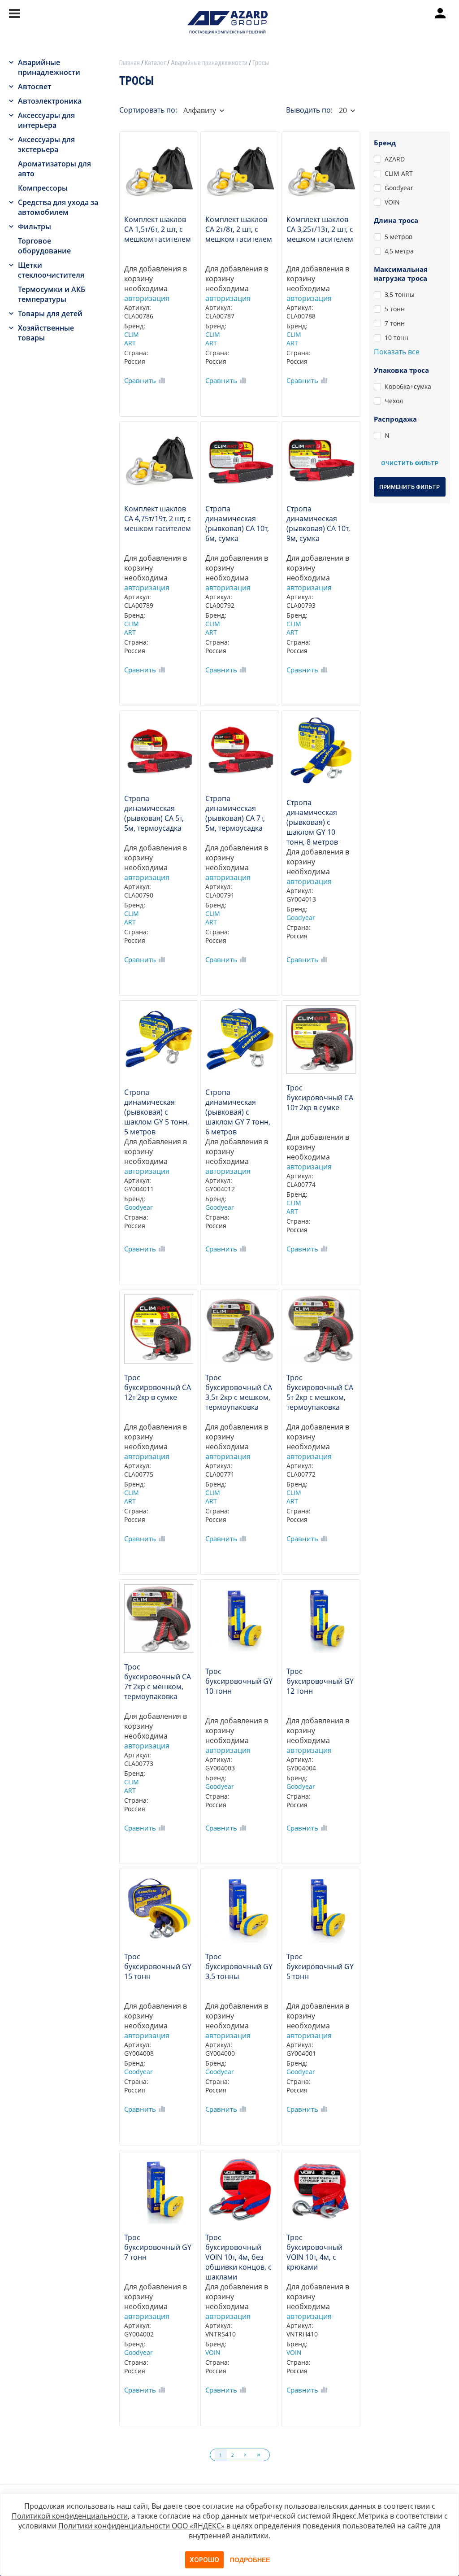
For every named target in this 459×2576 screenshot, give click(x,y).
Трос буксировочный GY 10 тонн (239, 1681)
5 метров (398, 237)
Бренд (385, 143)
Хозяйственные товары (46, 333)
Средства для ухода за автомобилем (58, 207)
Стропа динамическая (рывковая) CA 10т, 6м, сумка (237, 523)
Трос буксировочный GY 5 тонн (320, 1966)
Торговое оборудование (44, 246)
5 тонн (395, 309)
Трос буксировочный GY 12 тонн (320, 1681)
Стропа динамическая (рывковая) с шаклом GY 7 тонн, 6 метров (238, 1110)
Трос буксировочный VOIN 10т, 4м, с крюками (314, 2252)
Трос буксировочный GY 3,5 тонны (239, 1966)
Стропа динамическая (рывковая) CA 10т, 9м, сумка (318, 523)
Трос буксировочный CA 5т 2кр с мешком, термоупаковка (320, 1392)
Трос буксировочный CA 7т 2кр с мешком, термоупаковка (158, 1682)
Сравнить (140, 380)
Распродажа (395, 419)
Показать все (397, 352)
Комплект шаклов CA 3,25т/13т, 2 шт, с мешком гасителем (320, 229)
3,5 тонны (400, 294)
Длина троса (396, 220)
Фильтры (35, 227)
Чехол (394, 401)
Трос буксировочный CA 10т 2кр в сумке (320, 1098)
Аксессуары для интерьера (46, 120)
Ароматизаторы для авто (54, 169)
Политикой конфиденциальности (70, 2516)
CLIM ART (132, 339)
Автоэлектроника (50, 101)
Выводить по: (309, 110)
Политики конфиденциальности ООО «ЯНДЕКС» (141, 2526)
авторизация (147, 298)
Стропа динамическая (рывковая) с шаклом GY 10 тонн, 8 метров (312, 820)
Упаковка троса (401, 370)
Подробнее (250, 2560)
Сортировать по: (148, 110)
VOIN (213, 2352)
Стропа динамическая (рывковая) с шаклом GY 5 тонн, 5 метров (157, 1110)
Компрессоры (43, 188)
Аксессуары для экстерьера (46, 144)
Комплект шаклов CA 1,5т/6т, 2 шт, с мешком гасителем (158, 229)
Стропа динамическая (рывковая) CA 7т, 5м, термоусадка (235, 813)
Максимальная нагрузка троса (401, 274)
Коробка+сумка (408, 386)
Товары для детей (50, 314)
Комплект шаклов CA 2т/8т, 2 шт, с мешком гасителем (239, 229)
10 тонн (396, 338)
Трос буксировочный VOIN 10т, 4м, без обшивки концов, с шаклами (238, 2255)
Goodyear (301, 918)
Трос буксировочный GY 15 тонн (158, 1966)
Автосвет (35, 87)
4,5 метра (399, 251)
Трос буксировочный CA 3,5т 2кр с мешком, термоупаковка (239, 1392)
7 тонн (395, 323)
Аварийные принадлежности (49, 67)
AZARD (395, 159)
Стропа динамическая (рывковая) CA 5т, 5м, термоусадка (154, 813)
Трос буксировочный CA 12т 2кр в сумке (158, 1387)
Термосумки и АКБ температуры (52, 294)
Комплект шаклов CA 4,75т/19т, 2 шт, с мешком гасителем (158, 519)
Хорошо (204, 2560)
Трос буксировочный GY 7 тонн (158, 2247)
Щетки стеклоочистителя (51, 270)
